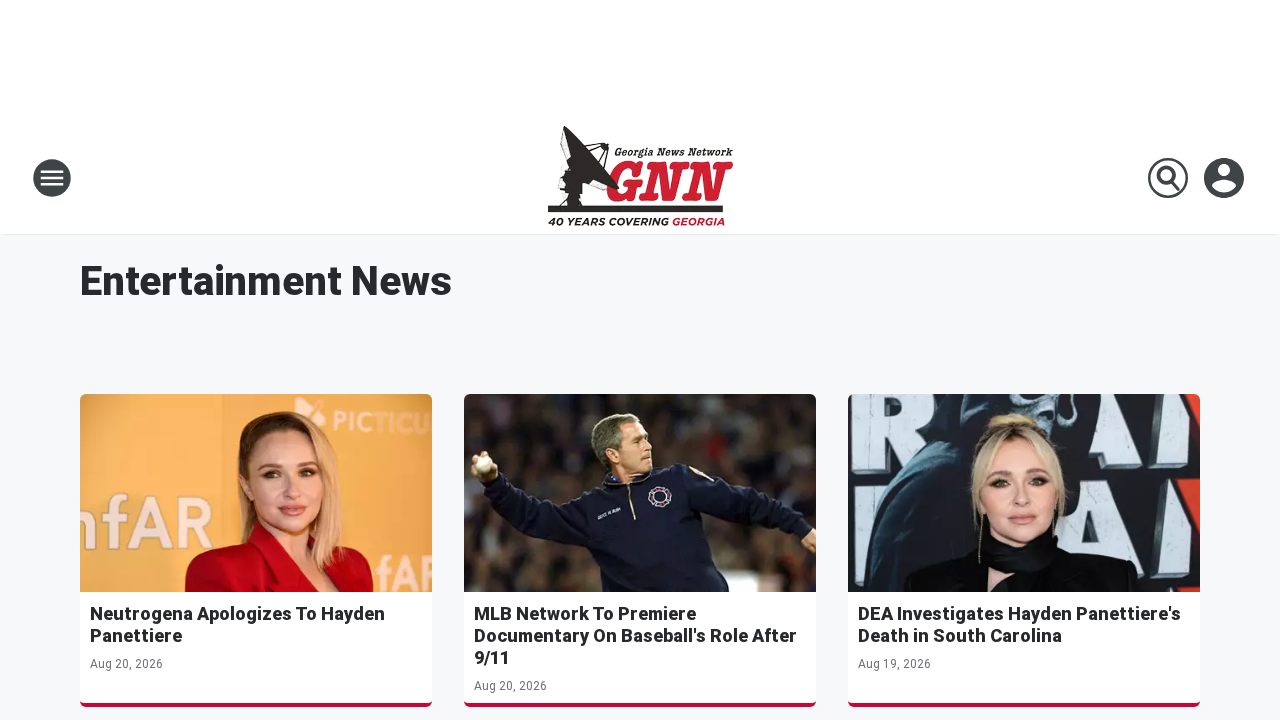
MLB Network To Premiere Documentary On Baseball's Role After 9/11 (635, 635)
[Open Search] (1168, 178)
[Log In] (1226, 178)
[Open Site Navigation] (52, 178)
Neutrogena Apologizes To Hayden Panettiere (237, 624)
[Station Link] (640, 178)
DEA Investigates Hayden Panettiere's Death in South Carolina (1019, 624)
